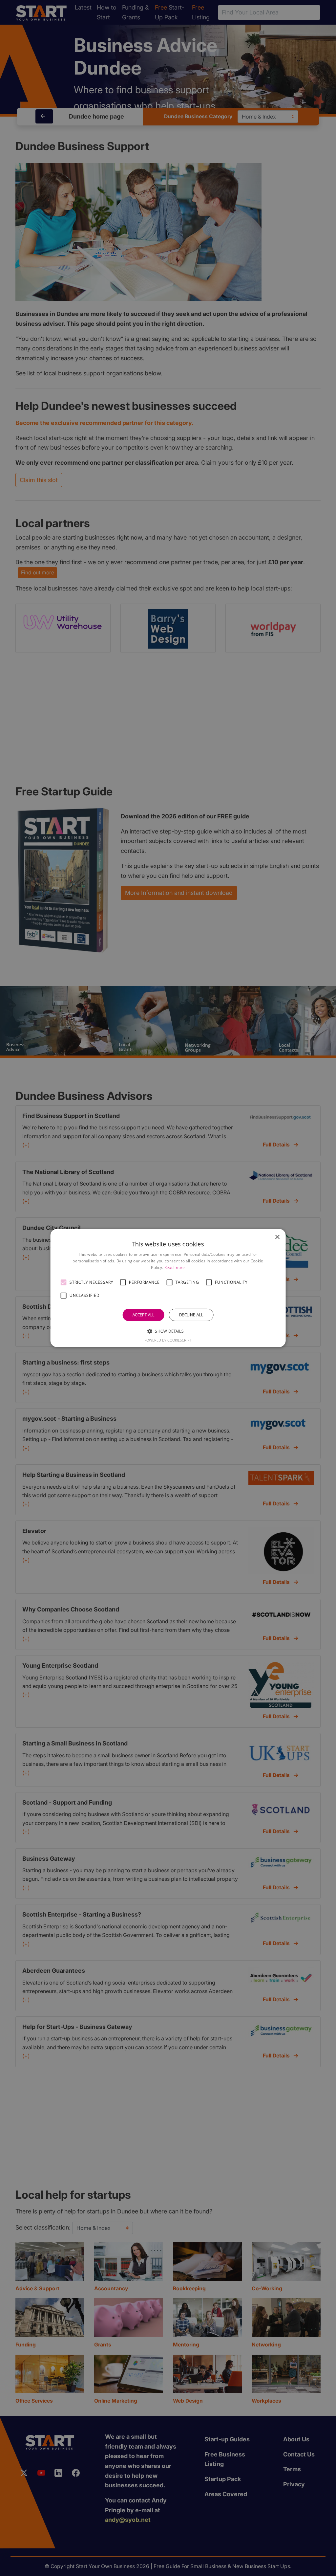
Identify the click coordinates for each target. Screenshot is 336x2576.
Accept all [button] (144, 1315)
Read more (175, 1267)
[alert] (168, 1288)
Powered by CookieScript (168, 1340)
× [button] (277, 1237)
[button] (64, 1282)
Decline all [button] (191, 1315)
